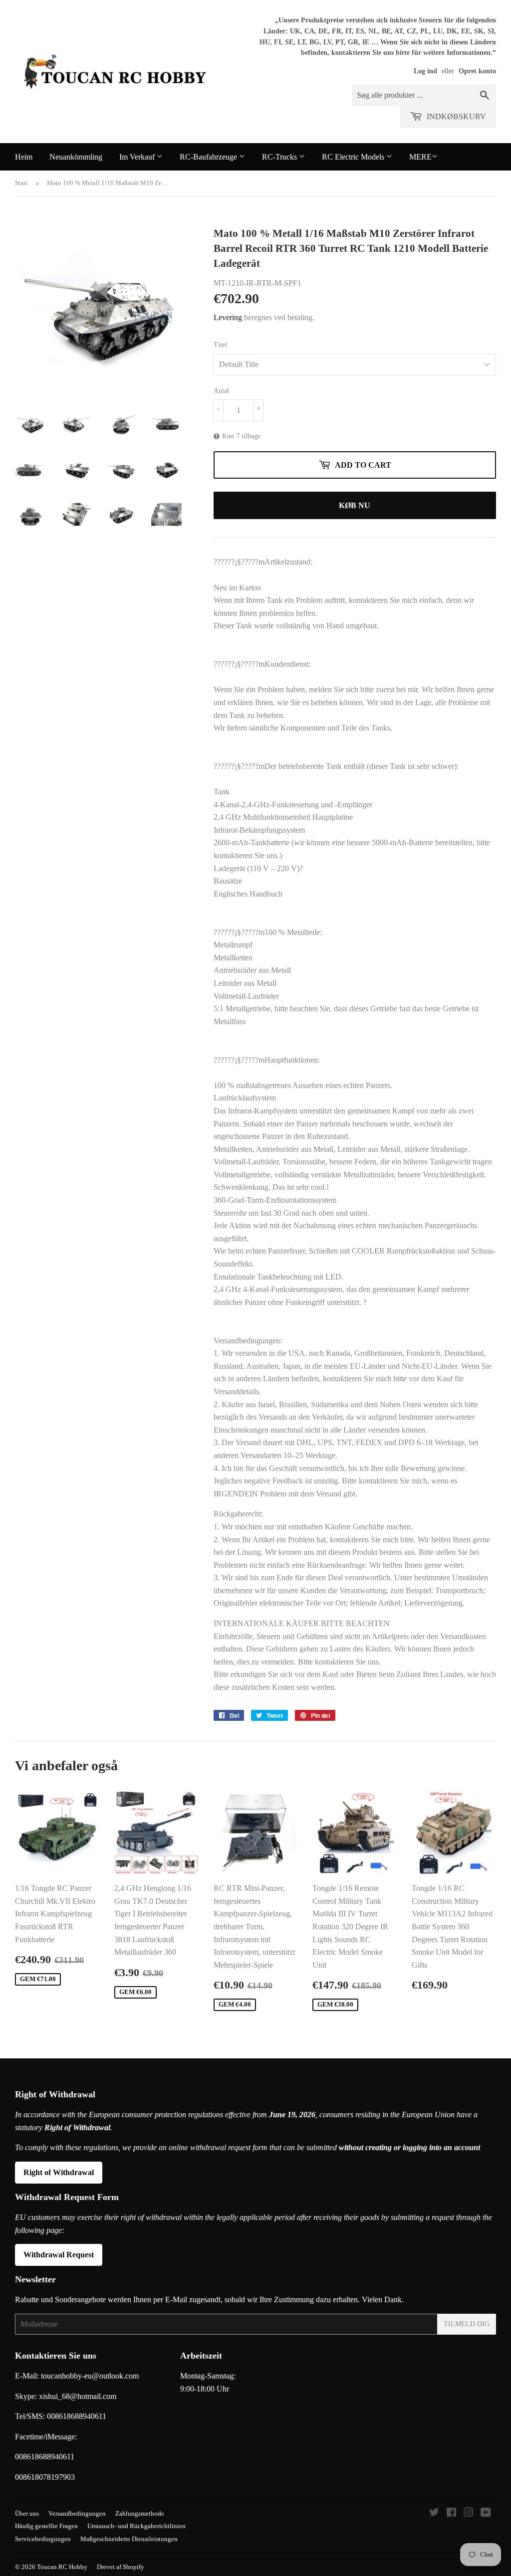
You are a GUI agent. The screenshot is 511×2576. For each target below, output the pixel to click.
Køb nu (355, 505)
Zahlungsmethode (140, 2513)
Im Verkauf (138, 157)
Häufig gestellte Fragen (46, 2526)
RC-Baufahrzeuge (209, 157)
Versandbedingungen (77, 2513)
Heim (24, 157)
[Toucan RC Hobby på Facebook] (451, 2513)
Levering (228, 317)
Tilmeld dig (467, 2324)
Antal (221, 391)
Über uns (27, 2513)
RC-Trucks (280, 157)
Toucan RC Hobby (62, 2567)
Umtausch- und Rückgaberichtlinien (136, 2526)
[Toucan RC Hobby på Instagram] (469, 2513)
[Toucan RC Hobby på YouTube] (486, 2513)
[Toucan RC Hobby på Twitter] (434, 2513)
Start (21, 183)
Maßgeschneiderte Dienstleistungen (129, 2539)
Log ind (425, 71)
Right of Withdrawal (59, 2172)
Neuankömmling (76, 157)
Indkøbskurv (455, 116)
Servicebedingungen (43, 2539)
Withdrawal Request (59, 2255)
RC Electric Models (354, 157)
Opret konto (477, 71)
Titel (220, 345)
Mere (420, 157)
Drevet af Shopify (121, 2567)
